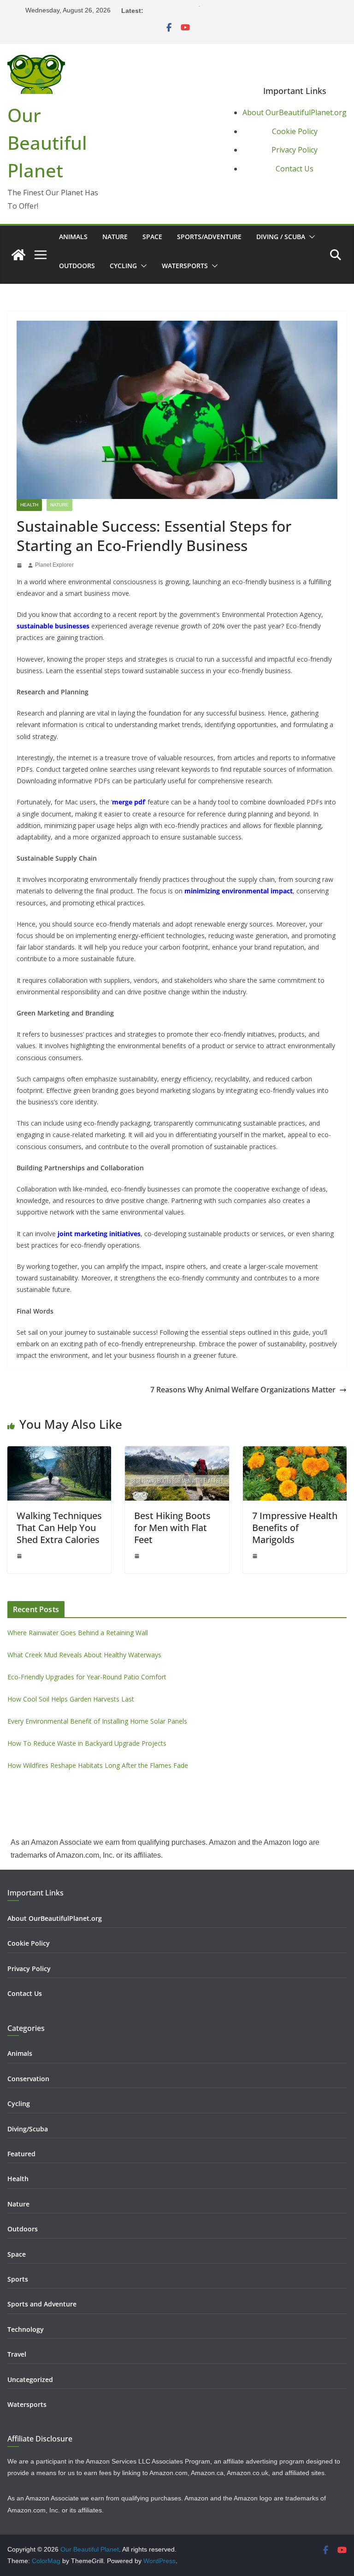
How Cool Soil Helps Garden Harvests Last (209, 10)
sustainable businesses (53, 626)
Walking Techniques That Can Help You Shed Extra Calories (59, 1528)
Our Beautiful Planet (47, 143)
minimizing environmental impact (239, 891)
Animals (73, 237)
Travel (17, 2354)
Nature (115, 237)
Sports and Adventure (42, 2304)
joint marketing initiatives (99, 1234)
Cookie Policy (295, 131)
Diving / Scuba (281, 237)
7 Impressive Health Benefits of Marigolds (295, 1528)
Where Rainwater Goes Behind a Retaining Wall (78, 1633)
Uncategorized (30, 2379)
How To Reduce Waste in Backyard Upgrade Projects (87, 1743)
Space (152, 237)
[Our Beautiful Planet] (18, 255)
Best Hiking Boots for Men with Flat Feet (172, 1528)
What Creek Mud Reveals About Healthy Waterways (84, 1655)
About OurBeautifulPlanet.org (295, 112)
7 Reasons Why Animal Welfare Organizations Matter (243, 1390)
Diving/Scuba (28, 2129)
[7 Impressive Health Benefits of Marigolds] (295, 1452)
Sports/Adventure (209, 237)
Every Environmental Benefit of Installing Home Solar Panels (97, 1721)
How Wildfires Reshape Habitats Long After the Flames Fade (98, 1765)
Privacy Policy (295, 150)
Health (29, 505)
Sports (18, 2279)
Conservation (28, 2079)
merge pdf (128, 802)
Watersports (185, 266)
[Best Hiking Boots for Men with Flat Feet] (177, 1452)
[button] (310, 237)
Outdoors (77, 266)
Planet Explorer (54, 565)
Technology (26, 2329)
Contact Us (295, 169)
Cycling (123, 266)
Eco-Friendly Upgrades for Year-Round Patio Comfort (87, 1677)
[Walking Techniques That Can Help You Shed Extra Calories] (59, 1452)
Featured (21, 2154)
